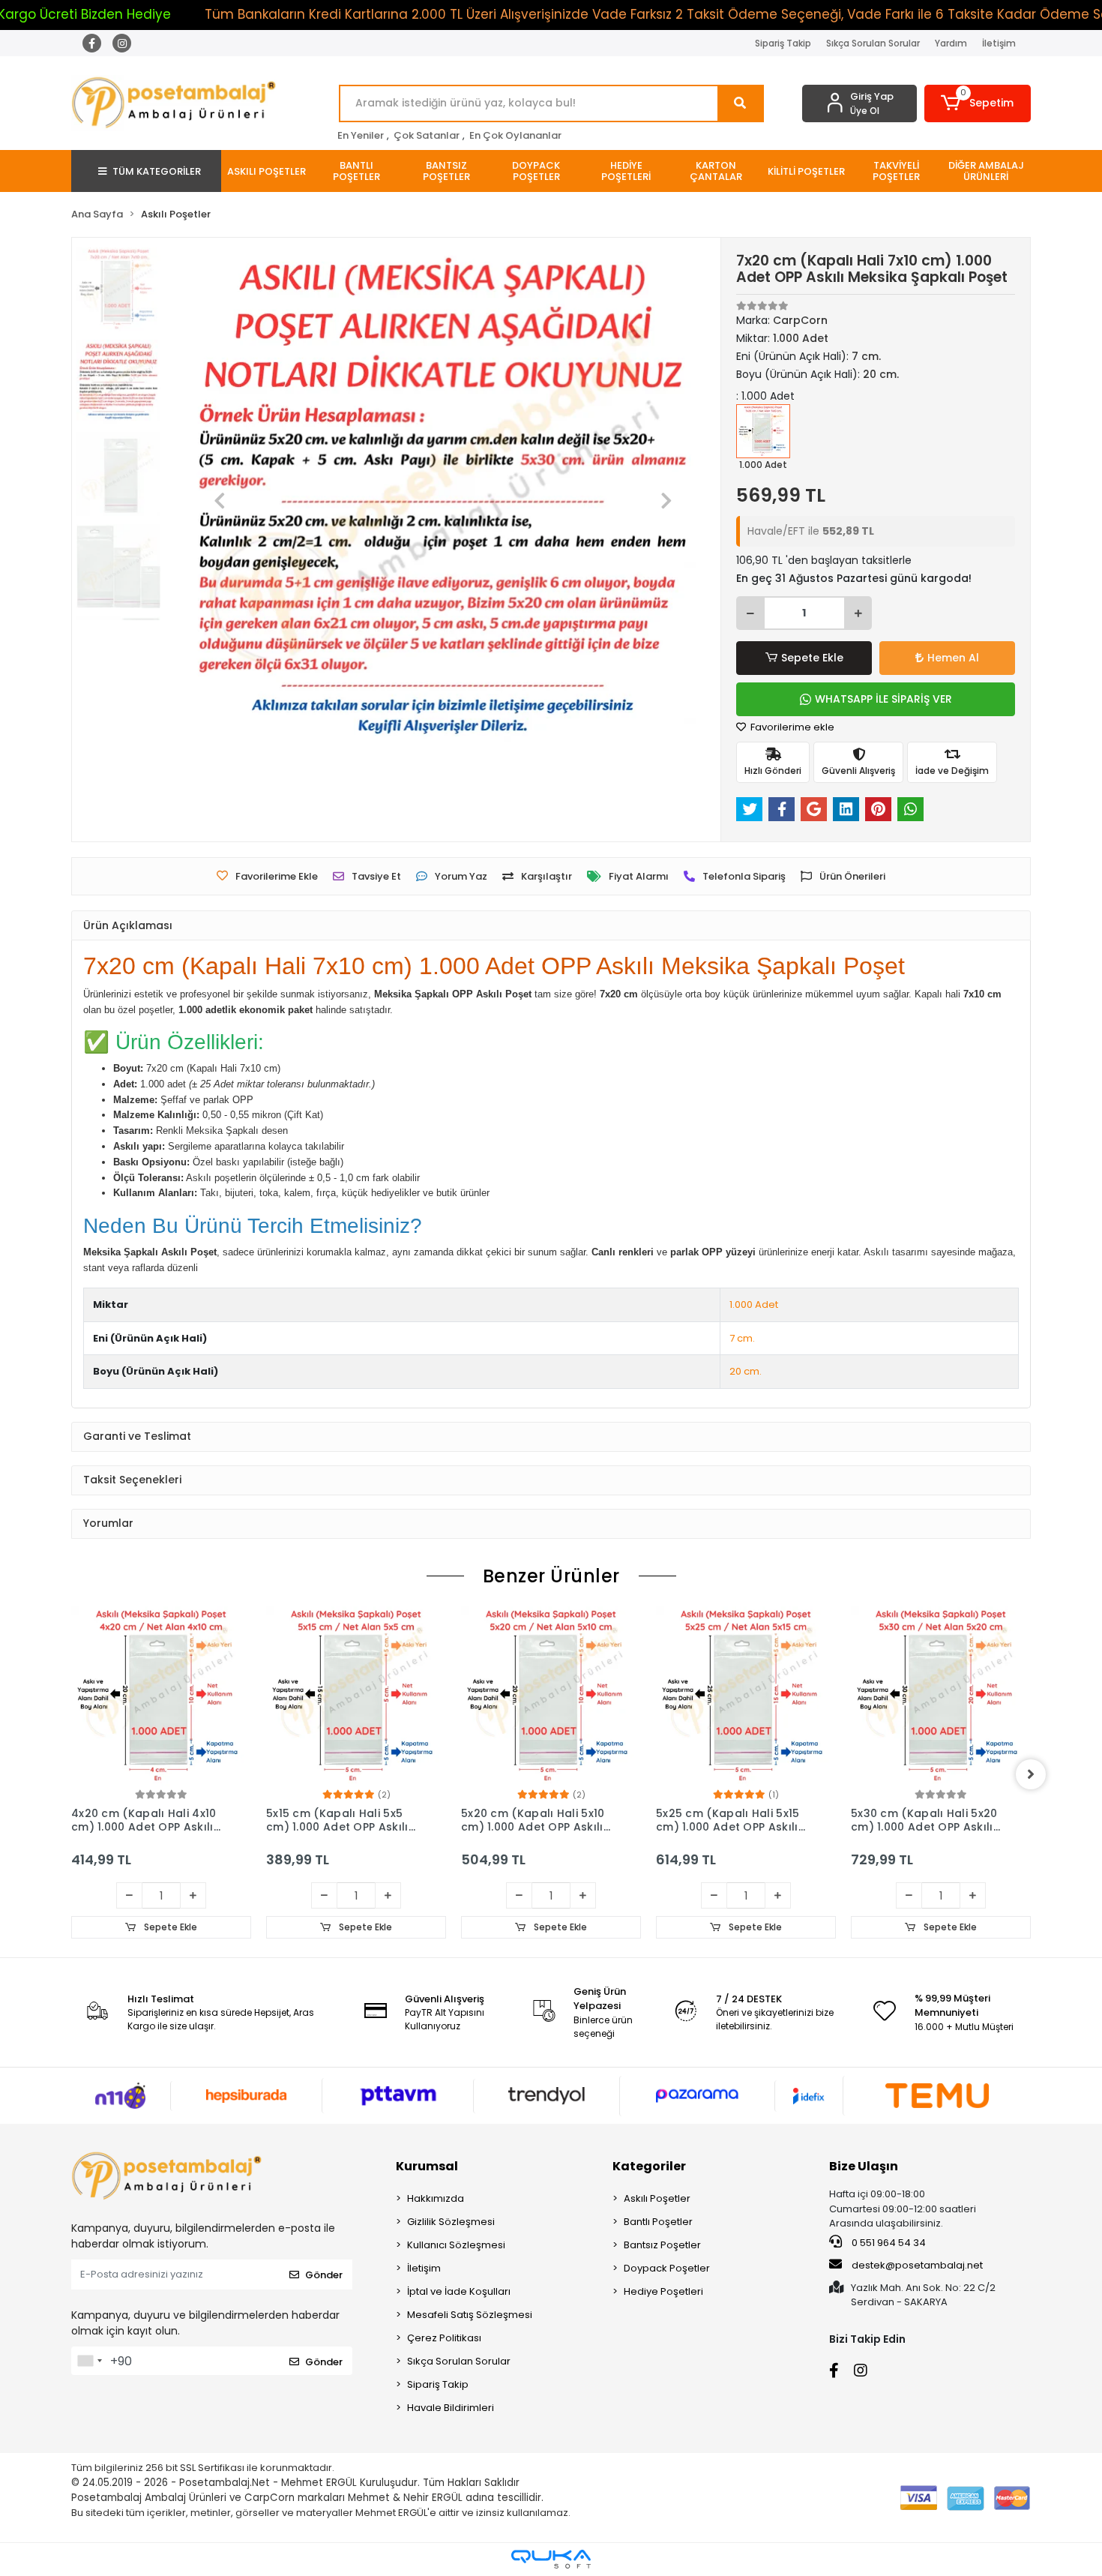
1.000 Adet (754, 1304)
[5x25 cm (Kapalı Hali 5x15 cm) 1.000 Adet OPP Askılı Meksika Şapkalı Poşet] (551, 1696)
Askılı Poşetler (657, 2198)
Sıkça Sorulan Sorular (873, 43)
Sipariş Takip (783, 43)
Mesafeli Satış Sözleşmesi (470, 2315)
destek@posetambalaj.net (916, 2265)
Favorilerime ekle (791, 727)
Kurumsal (427, 2166)
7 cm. (742, 1338)
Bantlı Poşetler (658, 2222)
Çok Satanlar (427, 135)
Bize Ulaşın (864, 2166)
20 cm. (746, 1371)
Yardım (951, 43)
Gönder (324, 2275)
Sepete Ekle (812, 658)
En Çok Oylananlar (515, 135)
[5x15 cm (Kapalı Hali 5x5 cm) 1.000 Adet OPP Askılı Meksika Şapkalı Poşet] (161, 1696)
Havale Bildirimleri (451, 2408)
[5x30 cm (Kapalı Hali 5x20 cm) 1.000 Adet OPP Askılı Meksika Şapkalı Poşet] (746, 1696)
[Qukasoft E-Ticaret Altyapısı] (551, 2559)
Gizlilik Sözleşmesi (451, 2222)
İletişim (999, 43)
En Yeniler (361, 135)
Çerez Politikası (444, 2338)
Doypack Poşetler (667, 2268)
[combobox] (89, 2361)
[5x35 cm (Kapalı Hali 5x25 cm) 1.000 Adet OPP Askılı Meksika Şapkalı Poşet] (941, 1696)
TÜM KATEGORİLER (157, 171)
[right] (1031, 1774)
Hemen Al (953, 658)
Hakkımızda (436, 2198)
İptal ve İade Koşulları (459, 2291)
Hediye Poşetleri (663, 2291)
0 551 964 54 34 (888, 2243)
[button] (978, 103)
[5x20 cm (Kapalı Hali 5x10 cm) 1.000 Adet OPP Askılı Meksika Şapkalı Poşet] (356, 1696)
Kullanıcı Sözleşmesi (456, 2245)
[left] (71, 1774)
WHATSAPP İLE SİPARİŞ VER (883, 699)
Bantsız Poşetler (662, 2245)
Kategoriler (649, 2166)
